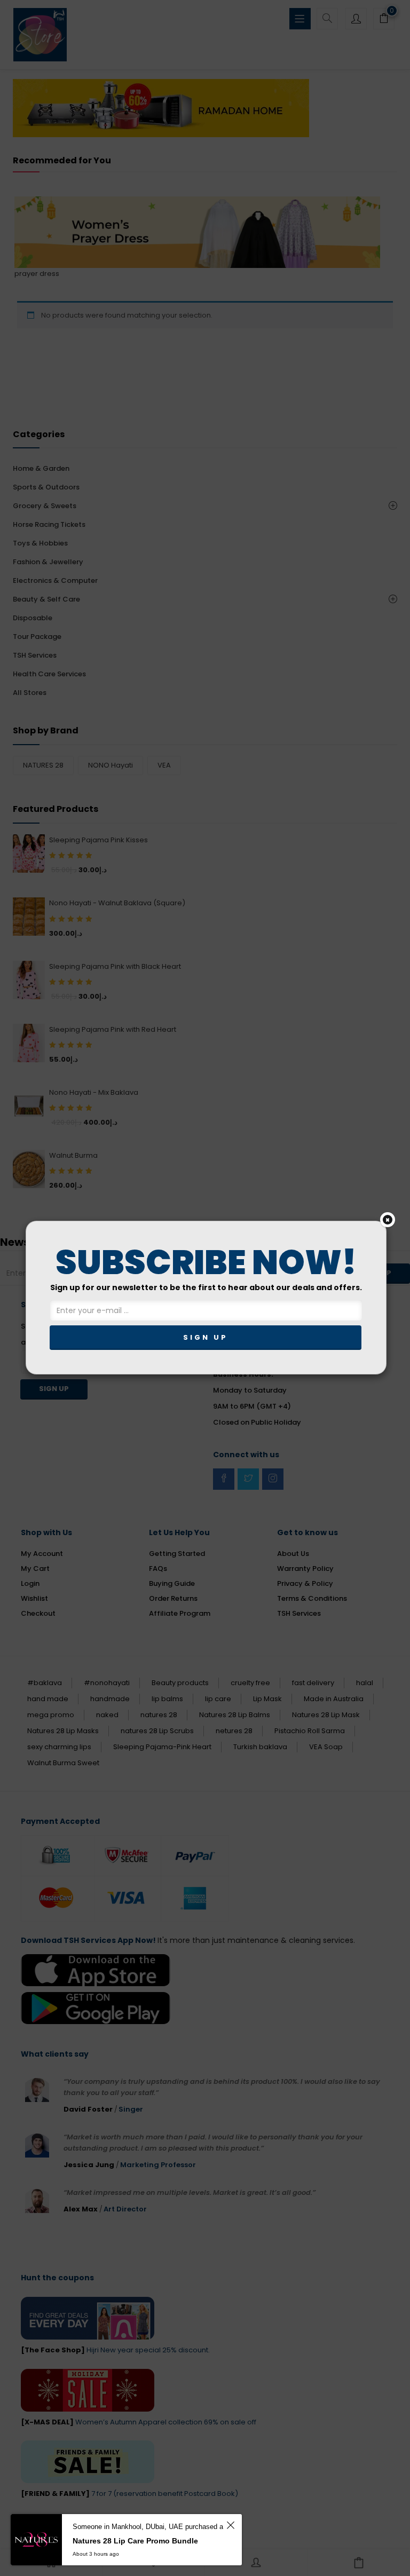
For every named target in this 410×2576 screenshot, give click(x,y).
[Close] (388, 1220)
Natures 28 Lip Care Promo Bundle (135, 2541)
